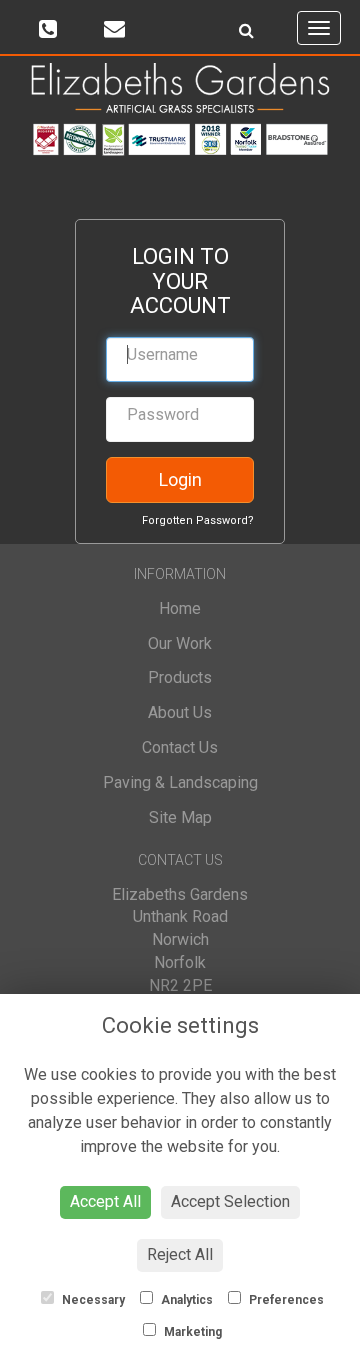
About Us (180, 712)
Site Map (180, 817)
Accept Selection (230, 1201)
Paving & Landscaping (180, 782)
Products (180, 677)
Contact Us (180, 747)
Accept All (105, 1201)
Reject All (180, 1254)
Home (180, 608)
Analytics (185, 1300)
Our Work (180, 643)
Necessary (92, 1300)
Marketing (191, 1332)
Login (180, 479)
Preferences (285, 1300)
